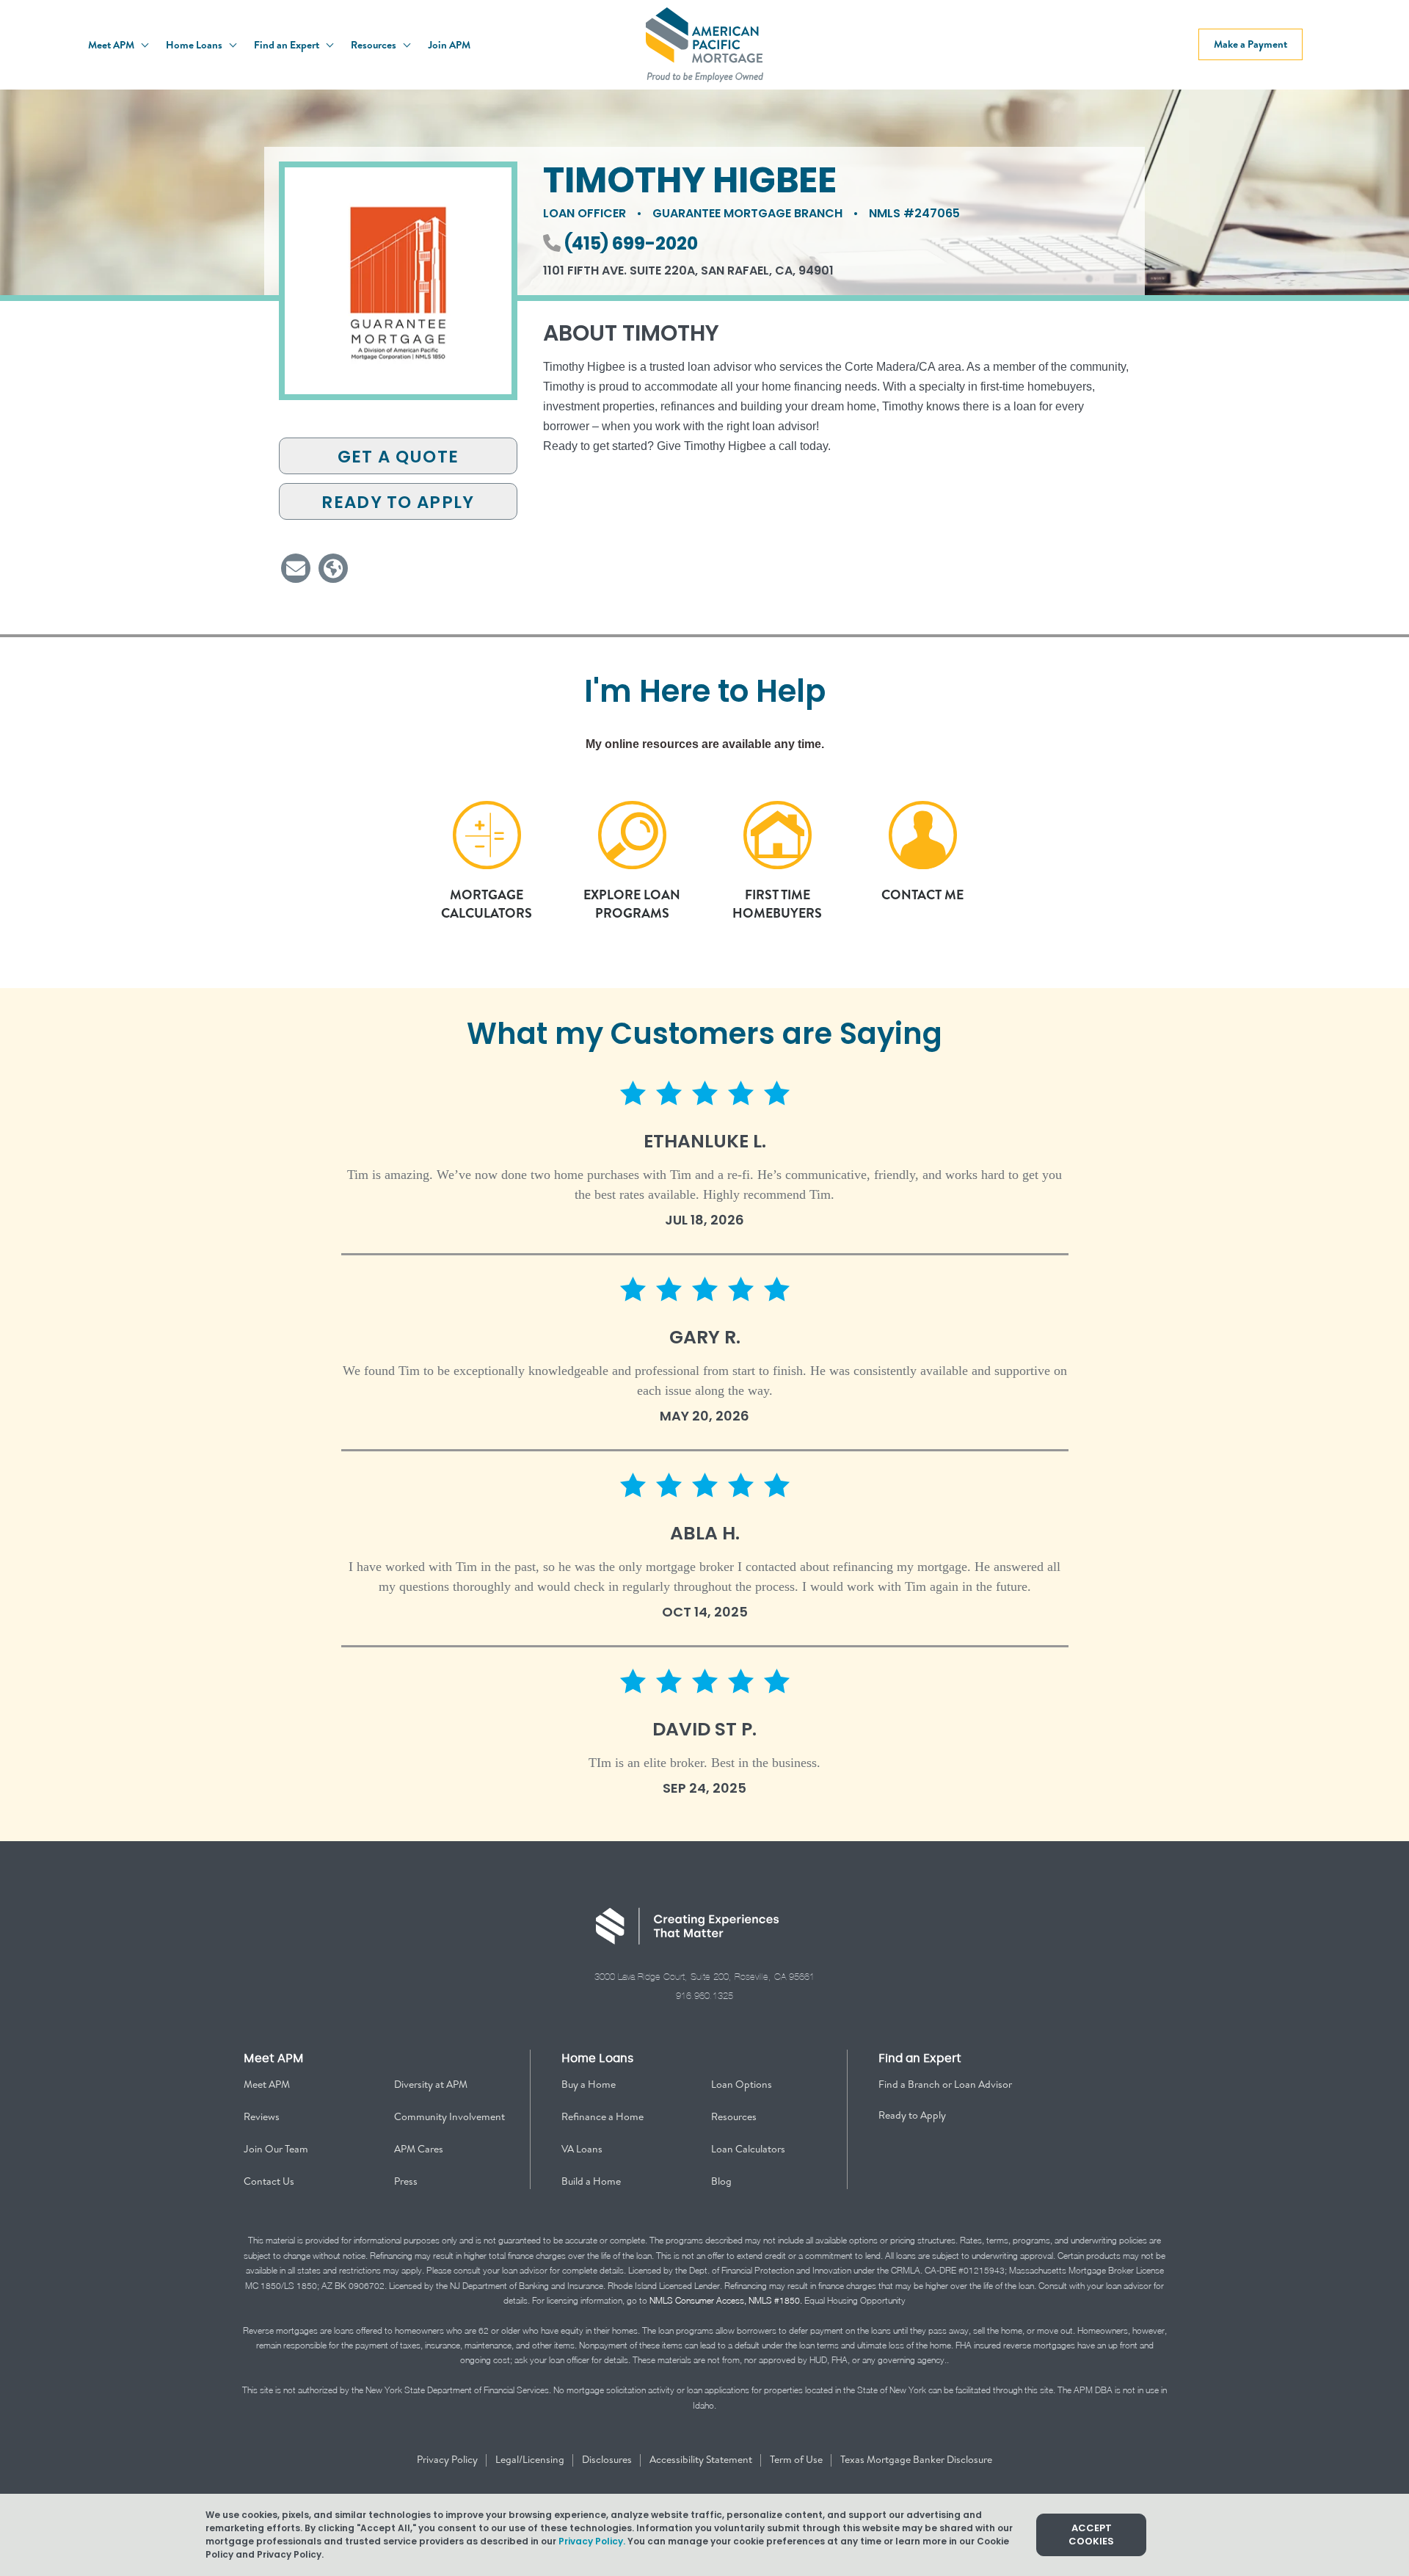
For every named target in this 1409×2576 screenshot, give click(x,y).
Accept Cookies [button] (1091, 2535)
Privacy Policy (448, 2459)
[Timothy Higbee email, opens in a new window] (296, 568)
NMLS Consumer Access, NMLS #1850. (726, 2300)
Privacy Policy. (592, 2541)
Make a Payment (1250, 44)
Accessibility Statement (702, 2459)
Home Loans (195, 45)
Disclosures (608, 2459)
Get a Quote (398, 457)
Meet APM (112, 45)
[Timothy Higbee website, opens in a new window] (333, 568)
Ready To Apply (398, 502)
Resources (375, 45)
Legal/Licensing (531, 2459)
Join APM (449, 45)
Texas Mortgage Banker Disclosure (916, 2459)
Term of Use (797, 2459)
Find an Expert (288, 45)
